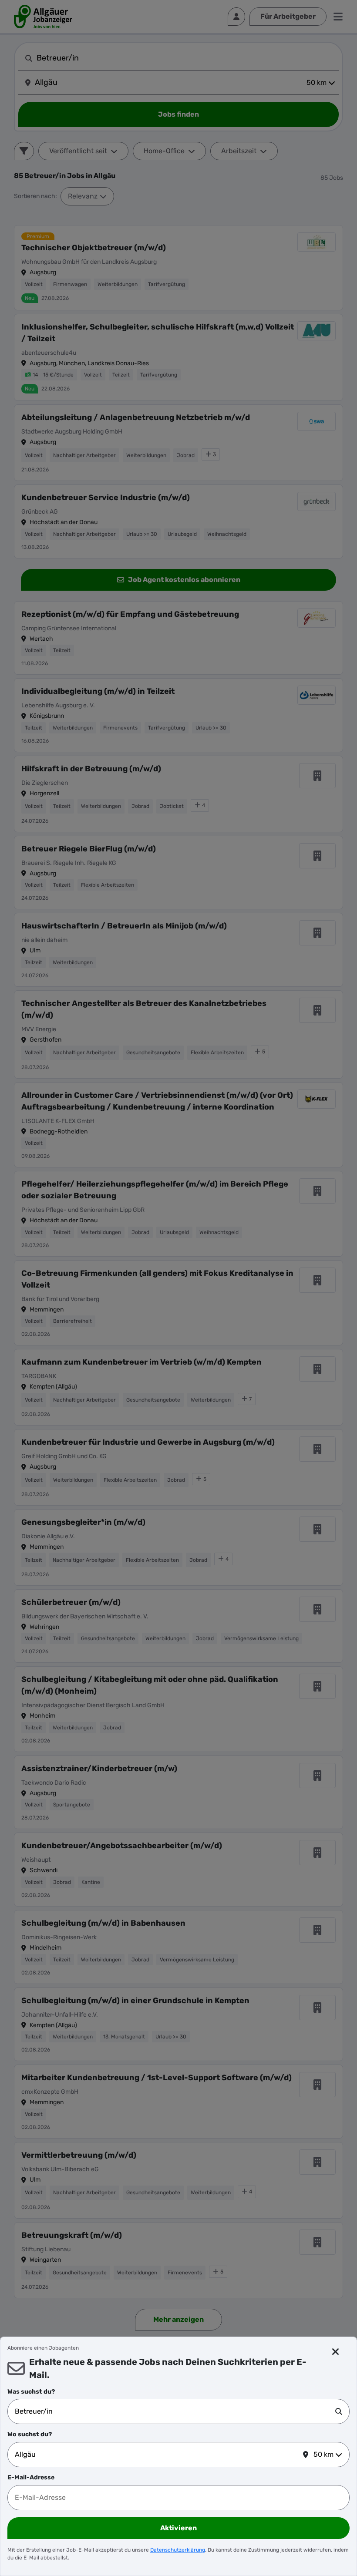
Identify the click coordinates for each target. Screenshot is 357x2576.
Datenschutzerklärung (178, 2550)
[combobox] (175, 2411)
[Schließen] (336, 2352)
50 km (323, 2454)
